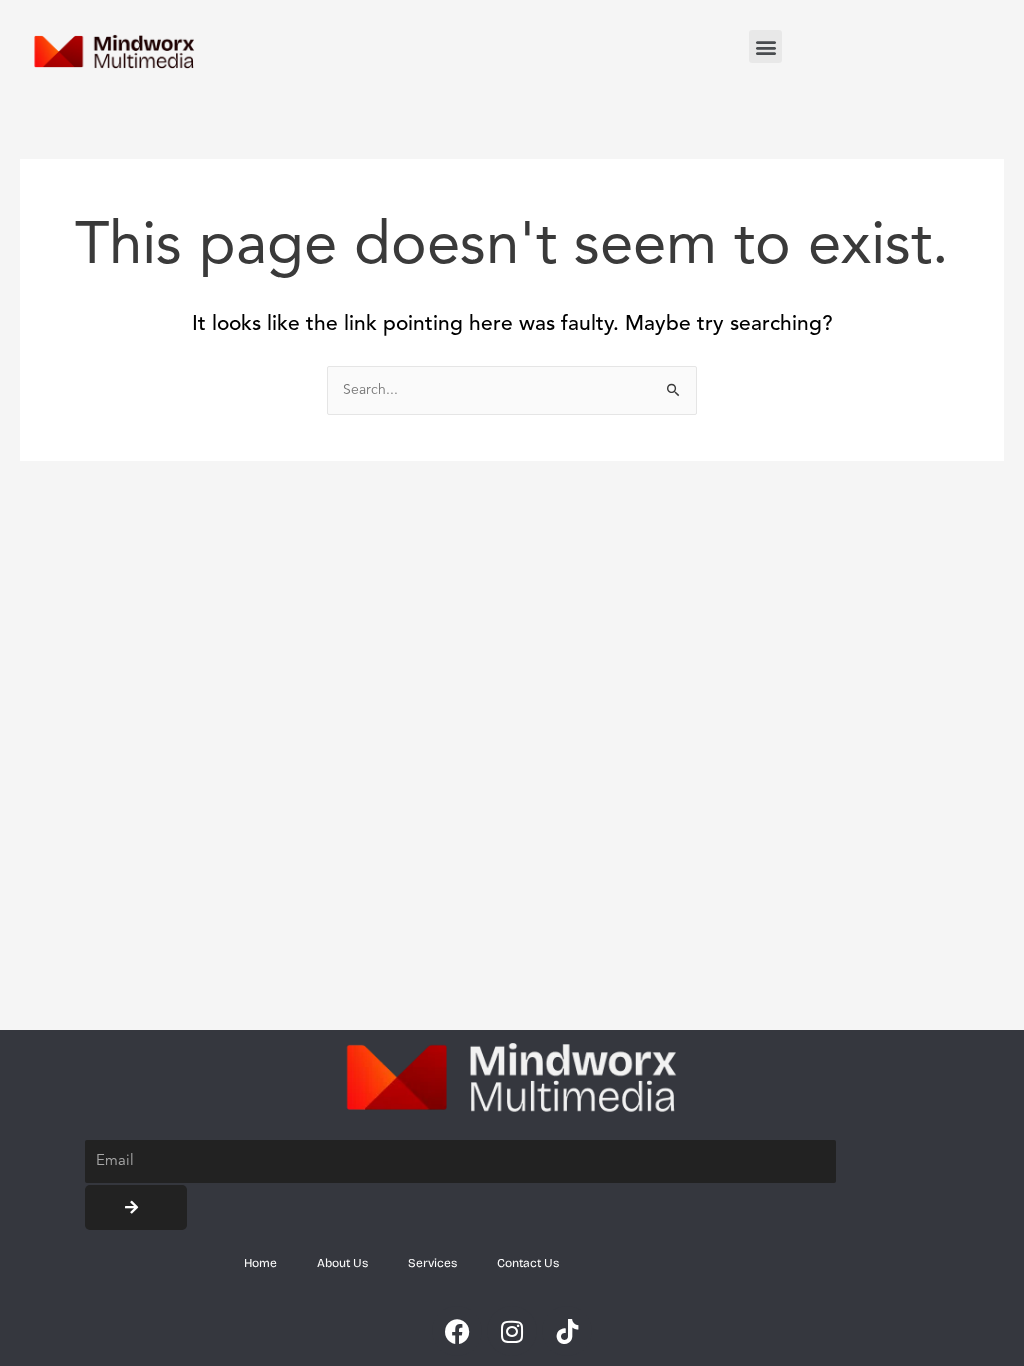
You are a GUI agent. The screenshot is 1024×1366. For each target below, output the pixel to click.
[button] (765, 46)
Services (432, 1263)
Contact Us (528, 1263)
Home (260, 1263)
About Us (342, 1263)
